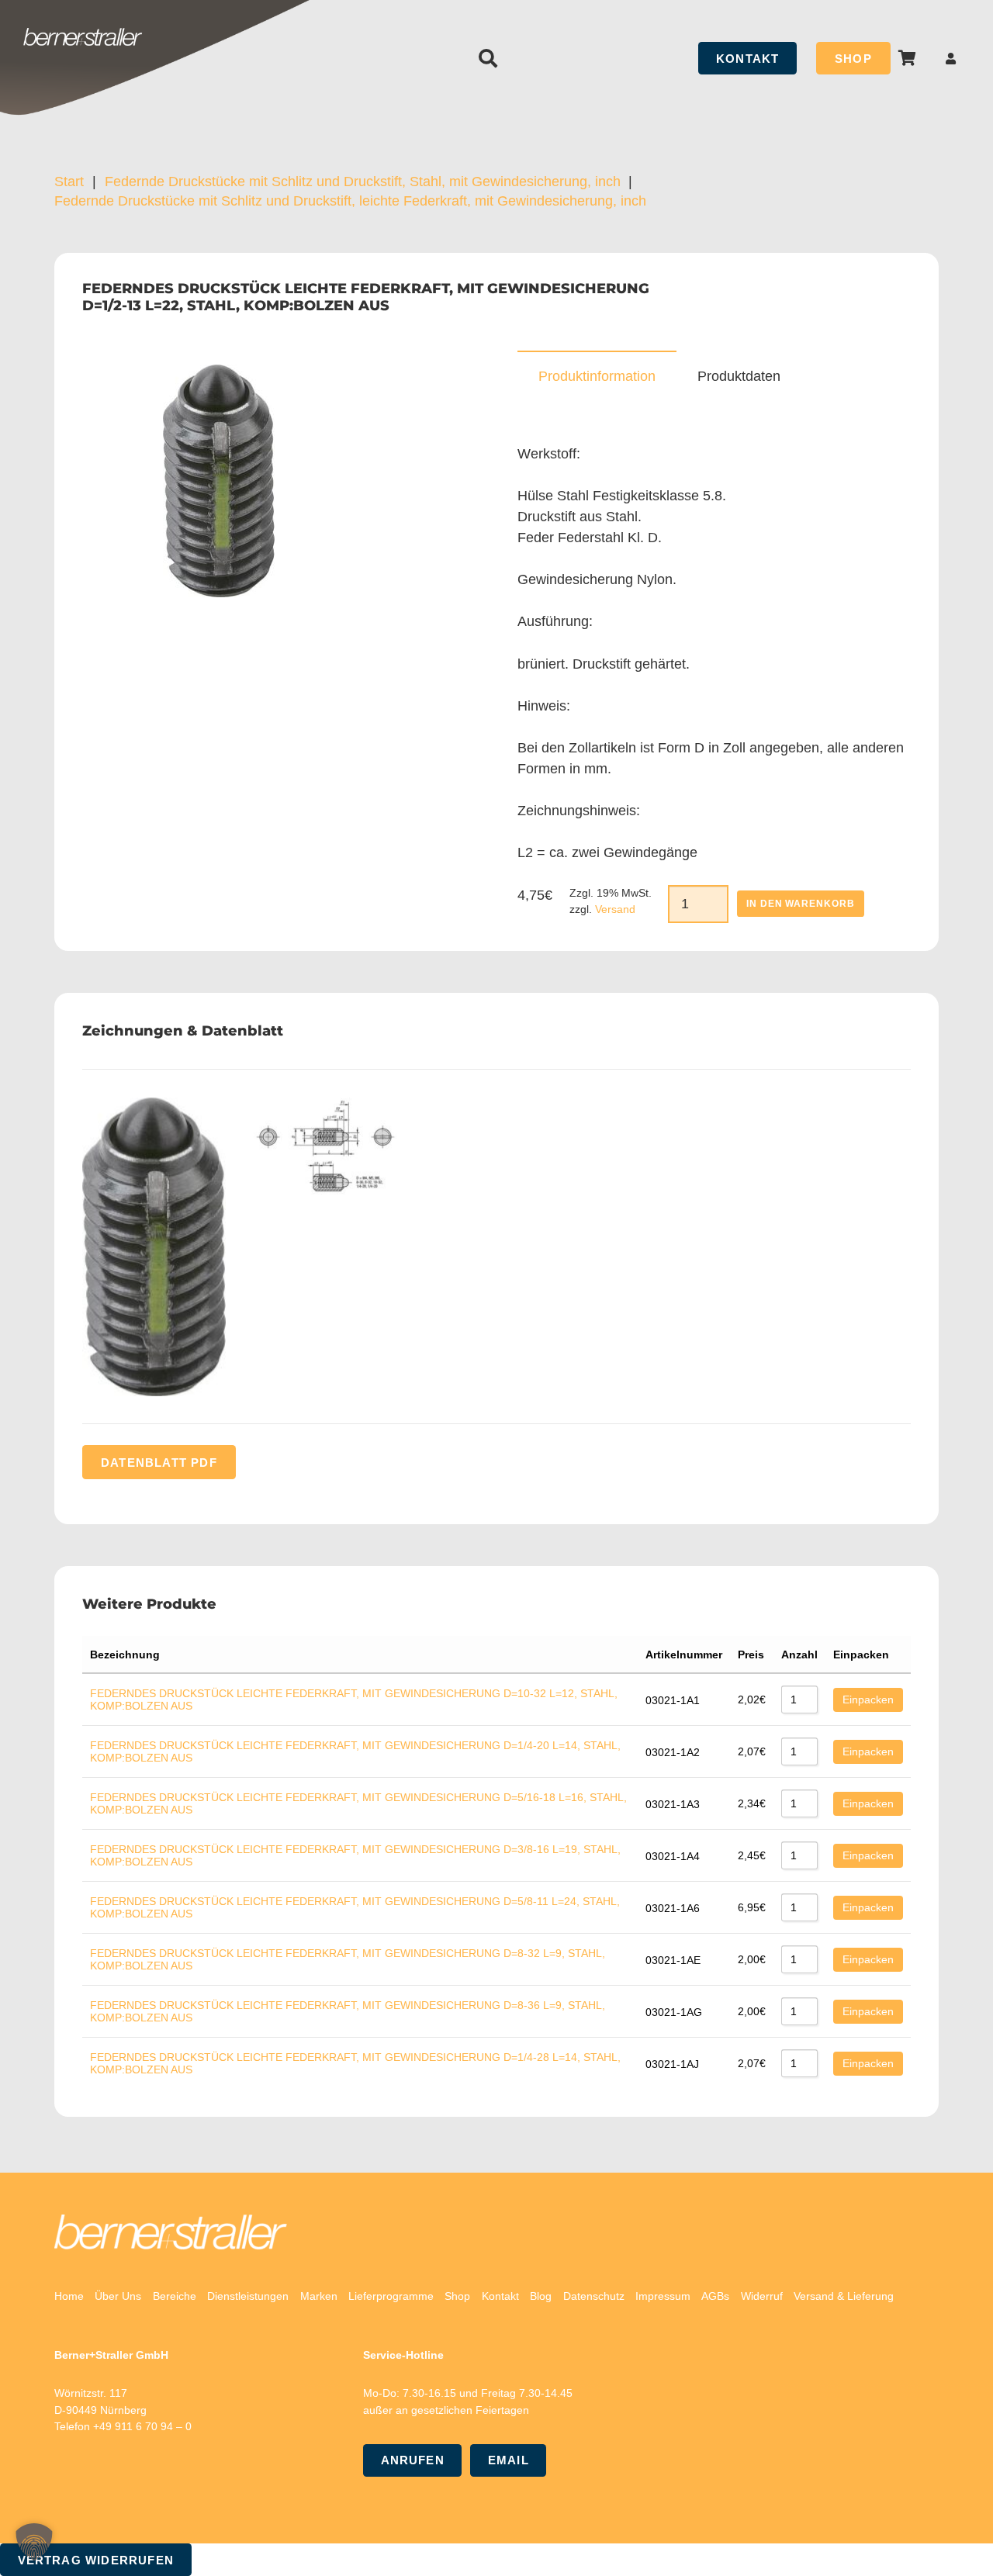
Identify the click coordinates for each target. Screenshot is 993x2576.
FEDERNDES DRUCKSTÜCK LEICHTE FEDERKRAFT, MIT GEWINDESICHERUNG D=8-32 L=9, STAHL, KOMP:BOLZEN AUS (348, 1959)
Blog (541, 2296)
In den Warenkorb (801, 904)
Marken (319, 2296)
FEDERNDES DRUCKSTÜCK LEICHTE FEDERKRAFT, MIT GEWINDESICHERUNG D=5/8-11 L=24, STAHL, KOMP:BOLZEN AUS (355, 1907)
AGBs (715, 2296)
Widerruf (762, 2296)
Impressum (663, 2296)
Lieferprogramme (391, 2296)
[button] (488, 58)
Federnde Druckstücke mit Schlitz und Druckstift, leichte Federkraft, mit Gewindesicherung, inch (350, 201)
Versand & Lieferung (844, 2296)
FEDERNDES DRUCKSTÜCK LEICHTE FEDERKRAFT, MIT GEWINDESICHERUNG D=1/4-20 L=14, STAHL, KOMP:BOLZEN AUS (355, 1751)
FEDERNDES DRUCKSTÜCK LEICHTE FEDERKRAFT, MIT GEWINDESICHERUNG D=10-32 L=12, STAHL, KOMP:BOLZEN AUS (354, 1699)
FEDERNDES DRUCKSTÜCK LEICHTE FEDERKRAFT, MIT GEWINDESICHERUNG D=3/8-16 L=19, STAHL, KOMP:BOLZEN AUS (355, 1855)
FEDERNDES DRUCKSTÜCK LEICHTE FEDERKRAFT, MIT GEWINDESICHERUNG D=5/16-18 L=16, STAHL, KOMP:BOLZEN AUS (358, 1803)
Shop (457, 2296)
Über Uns (118, 2296)
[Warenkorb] (908, 58)
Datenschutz (594, 2296)
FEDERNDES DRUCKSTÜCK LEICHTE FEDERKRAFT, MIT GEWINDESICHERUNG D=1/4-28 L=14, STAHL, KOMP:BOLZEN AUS (355, 2063)
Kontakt (500, 2296)
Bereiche (175, 2296)
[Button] (951, 59)
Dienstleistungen (248, 2296)
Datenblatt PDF (159, 1463)
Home (69, 2296)
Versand (615, 909)
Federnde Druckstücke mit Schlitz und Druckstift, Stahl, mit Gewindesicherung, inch (363, 182)
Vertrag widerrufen (96, 2560)
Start (69, 182)
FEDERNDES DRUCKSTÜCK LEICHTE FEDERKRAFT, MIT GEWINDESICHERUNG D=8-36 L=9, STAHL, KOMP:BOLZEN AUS (348, 2011)
